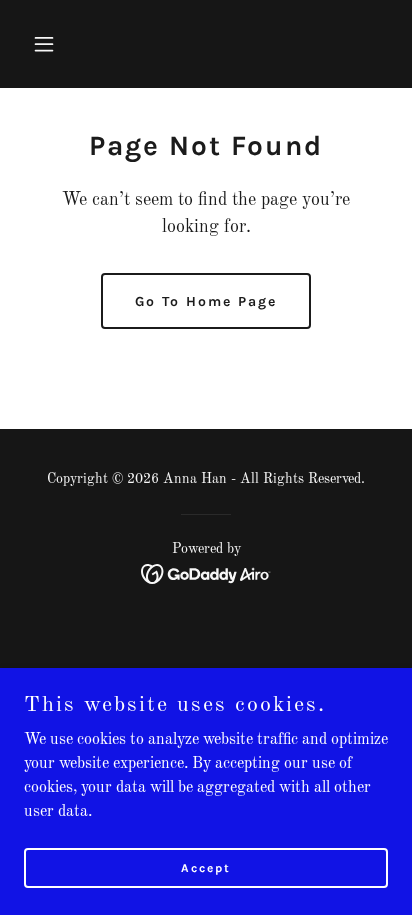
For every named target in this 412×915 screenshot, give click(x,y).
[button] (51, 44)
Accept (206, 867)
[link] (206, 574)
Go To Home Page (206, 301)
